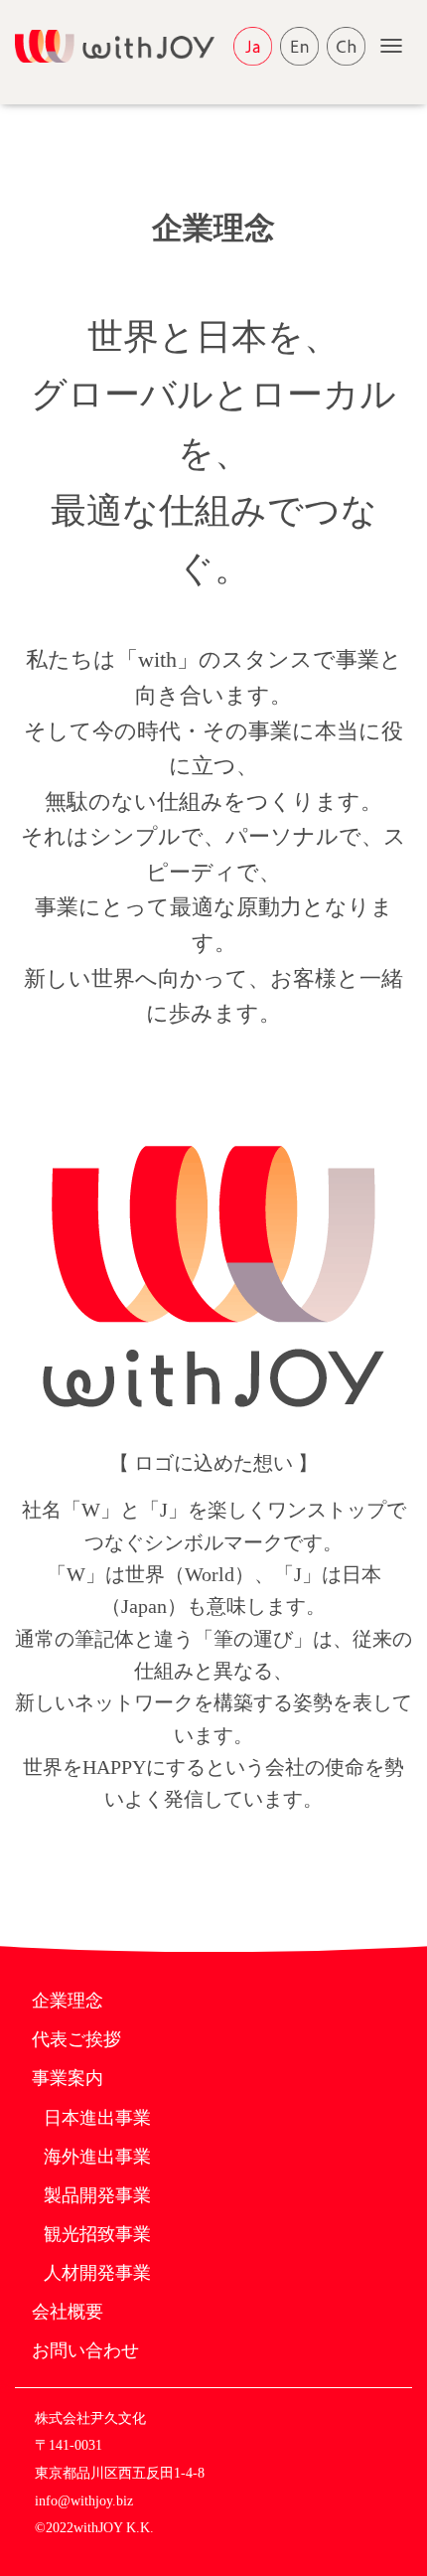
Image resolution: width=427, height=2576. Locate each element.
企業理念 (68, 2001)
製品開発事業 (97, 2195)
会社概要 (68, 2312)
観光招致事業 (97, 2234)
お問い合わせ (85, 2350)
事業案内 (68, 2078)
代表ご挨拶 (76, 2039)
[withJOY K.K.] (122, 46)
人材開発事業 (97, 2273)
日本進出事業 (97, 2118)
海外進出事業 (97, 2157)
